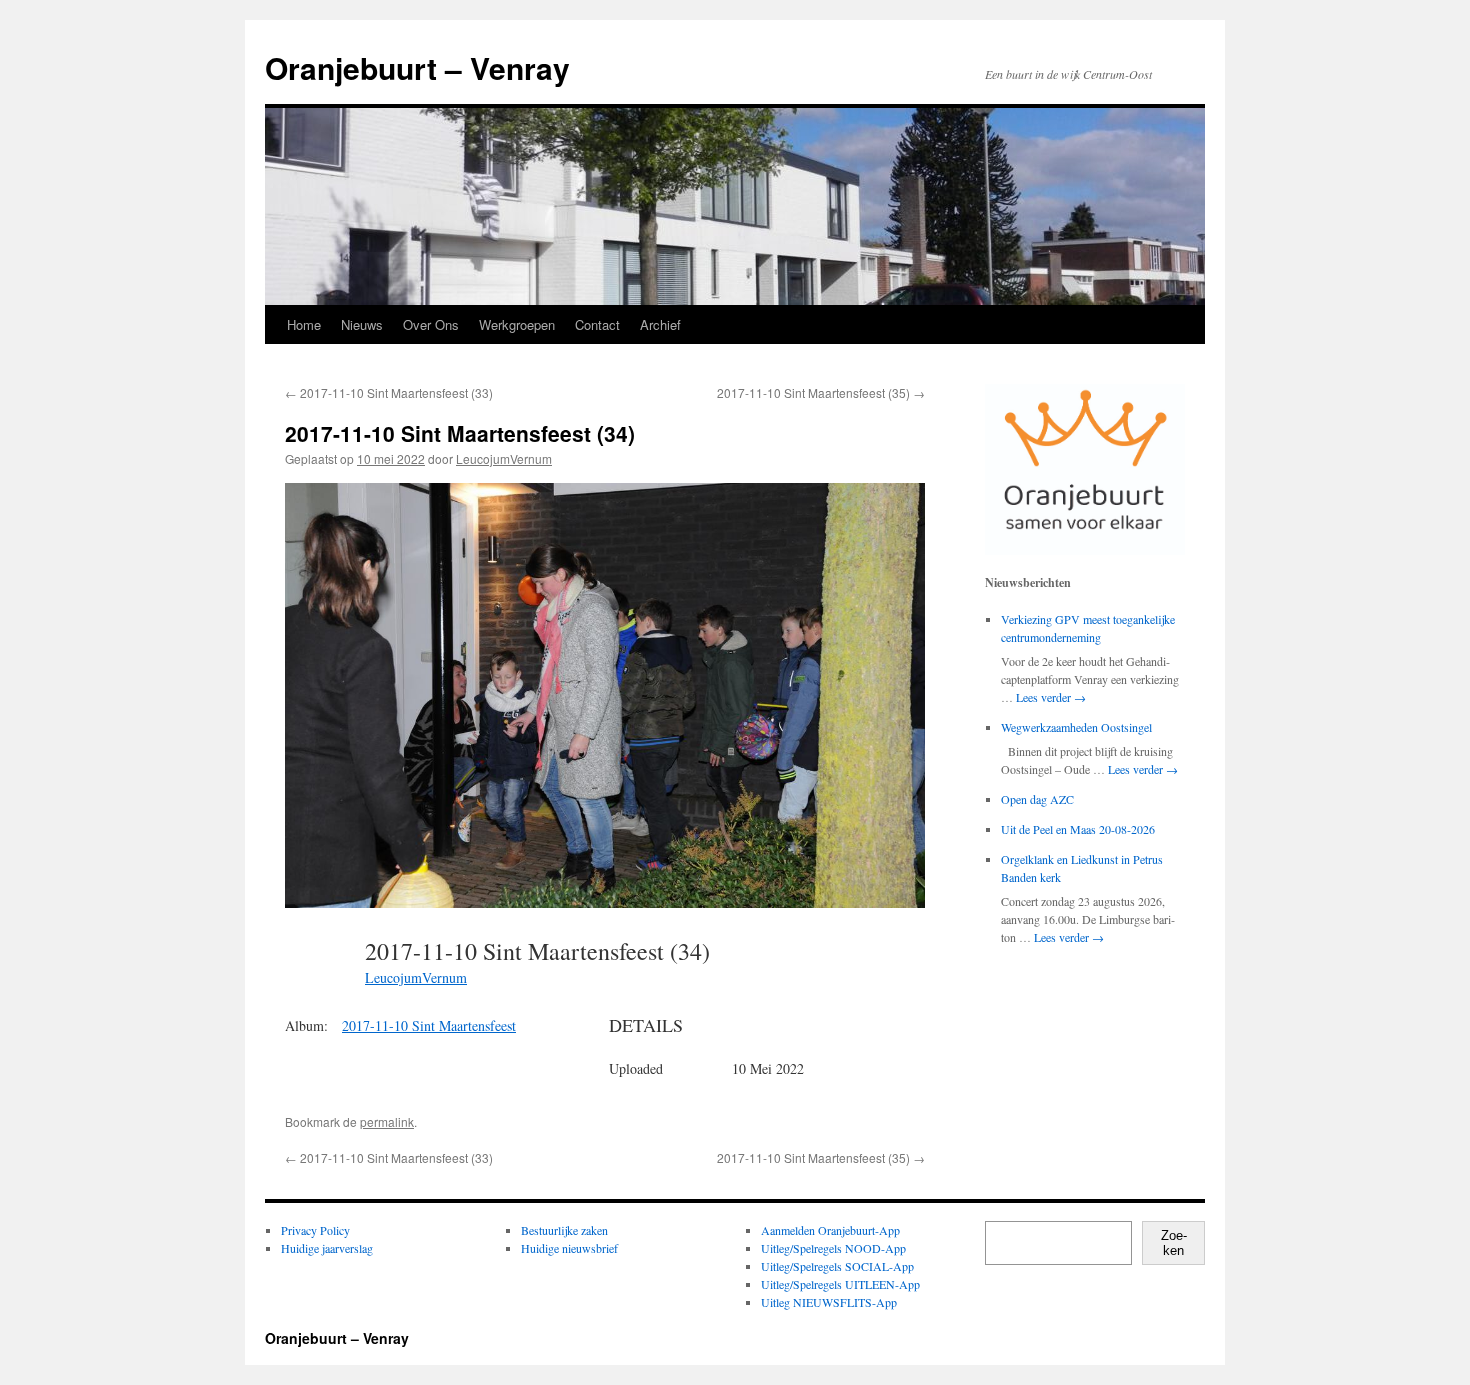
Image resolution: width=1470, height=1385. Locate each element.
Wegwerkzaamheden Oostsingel (1076, 727)
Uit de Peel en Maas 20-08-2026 (1078, 829)
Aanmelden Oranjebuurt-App (830, 1230)
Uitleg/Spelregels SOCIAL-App (837, 1266)
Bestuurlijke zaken (564, 1230)
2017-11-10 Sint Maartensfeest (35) (821, 392)
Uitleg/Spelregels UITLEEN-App (840, 1284)
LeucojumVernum (504, 458)
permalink (387, 1121)
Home (304, 324)
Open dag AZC (1037, 799)
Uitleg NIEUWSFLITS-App (829, 1302)
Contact (597, 324)
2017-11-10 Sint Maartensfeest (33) (389, 392)
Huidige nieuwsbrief (569, 1248)
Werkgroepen (517, 324)
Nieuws (362, 324)
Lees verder (1051, 697)
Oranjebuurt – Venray (417, 67)
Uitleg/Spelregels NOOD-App (833, 1248)
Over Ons (431, 324)
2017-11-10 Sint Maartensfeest (429, 1025)
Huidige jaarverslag (327, 1248)
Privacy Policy (315, 1230)
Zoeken (1174, 1243)
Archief (660, 324)
